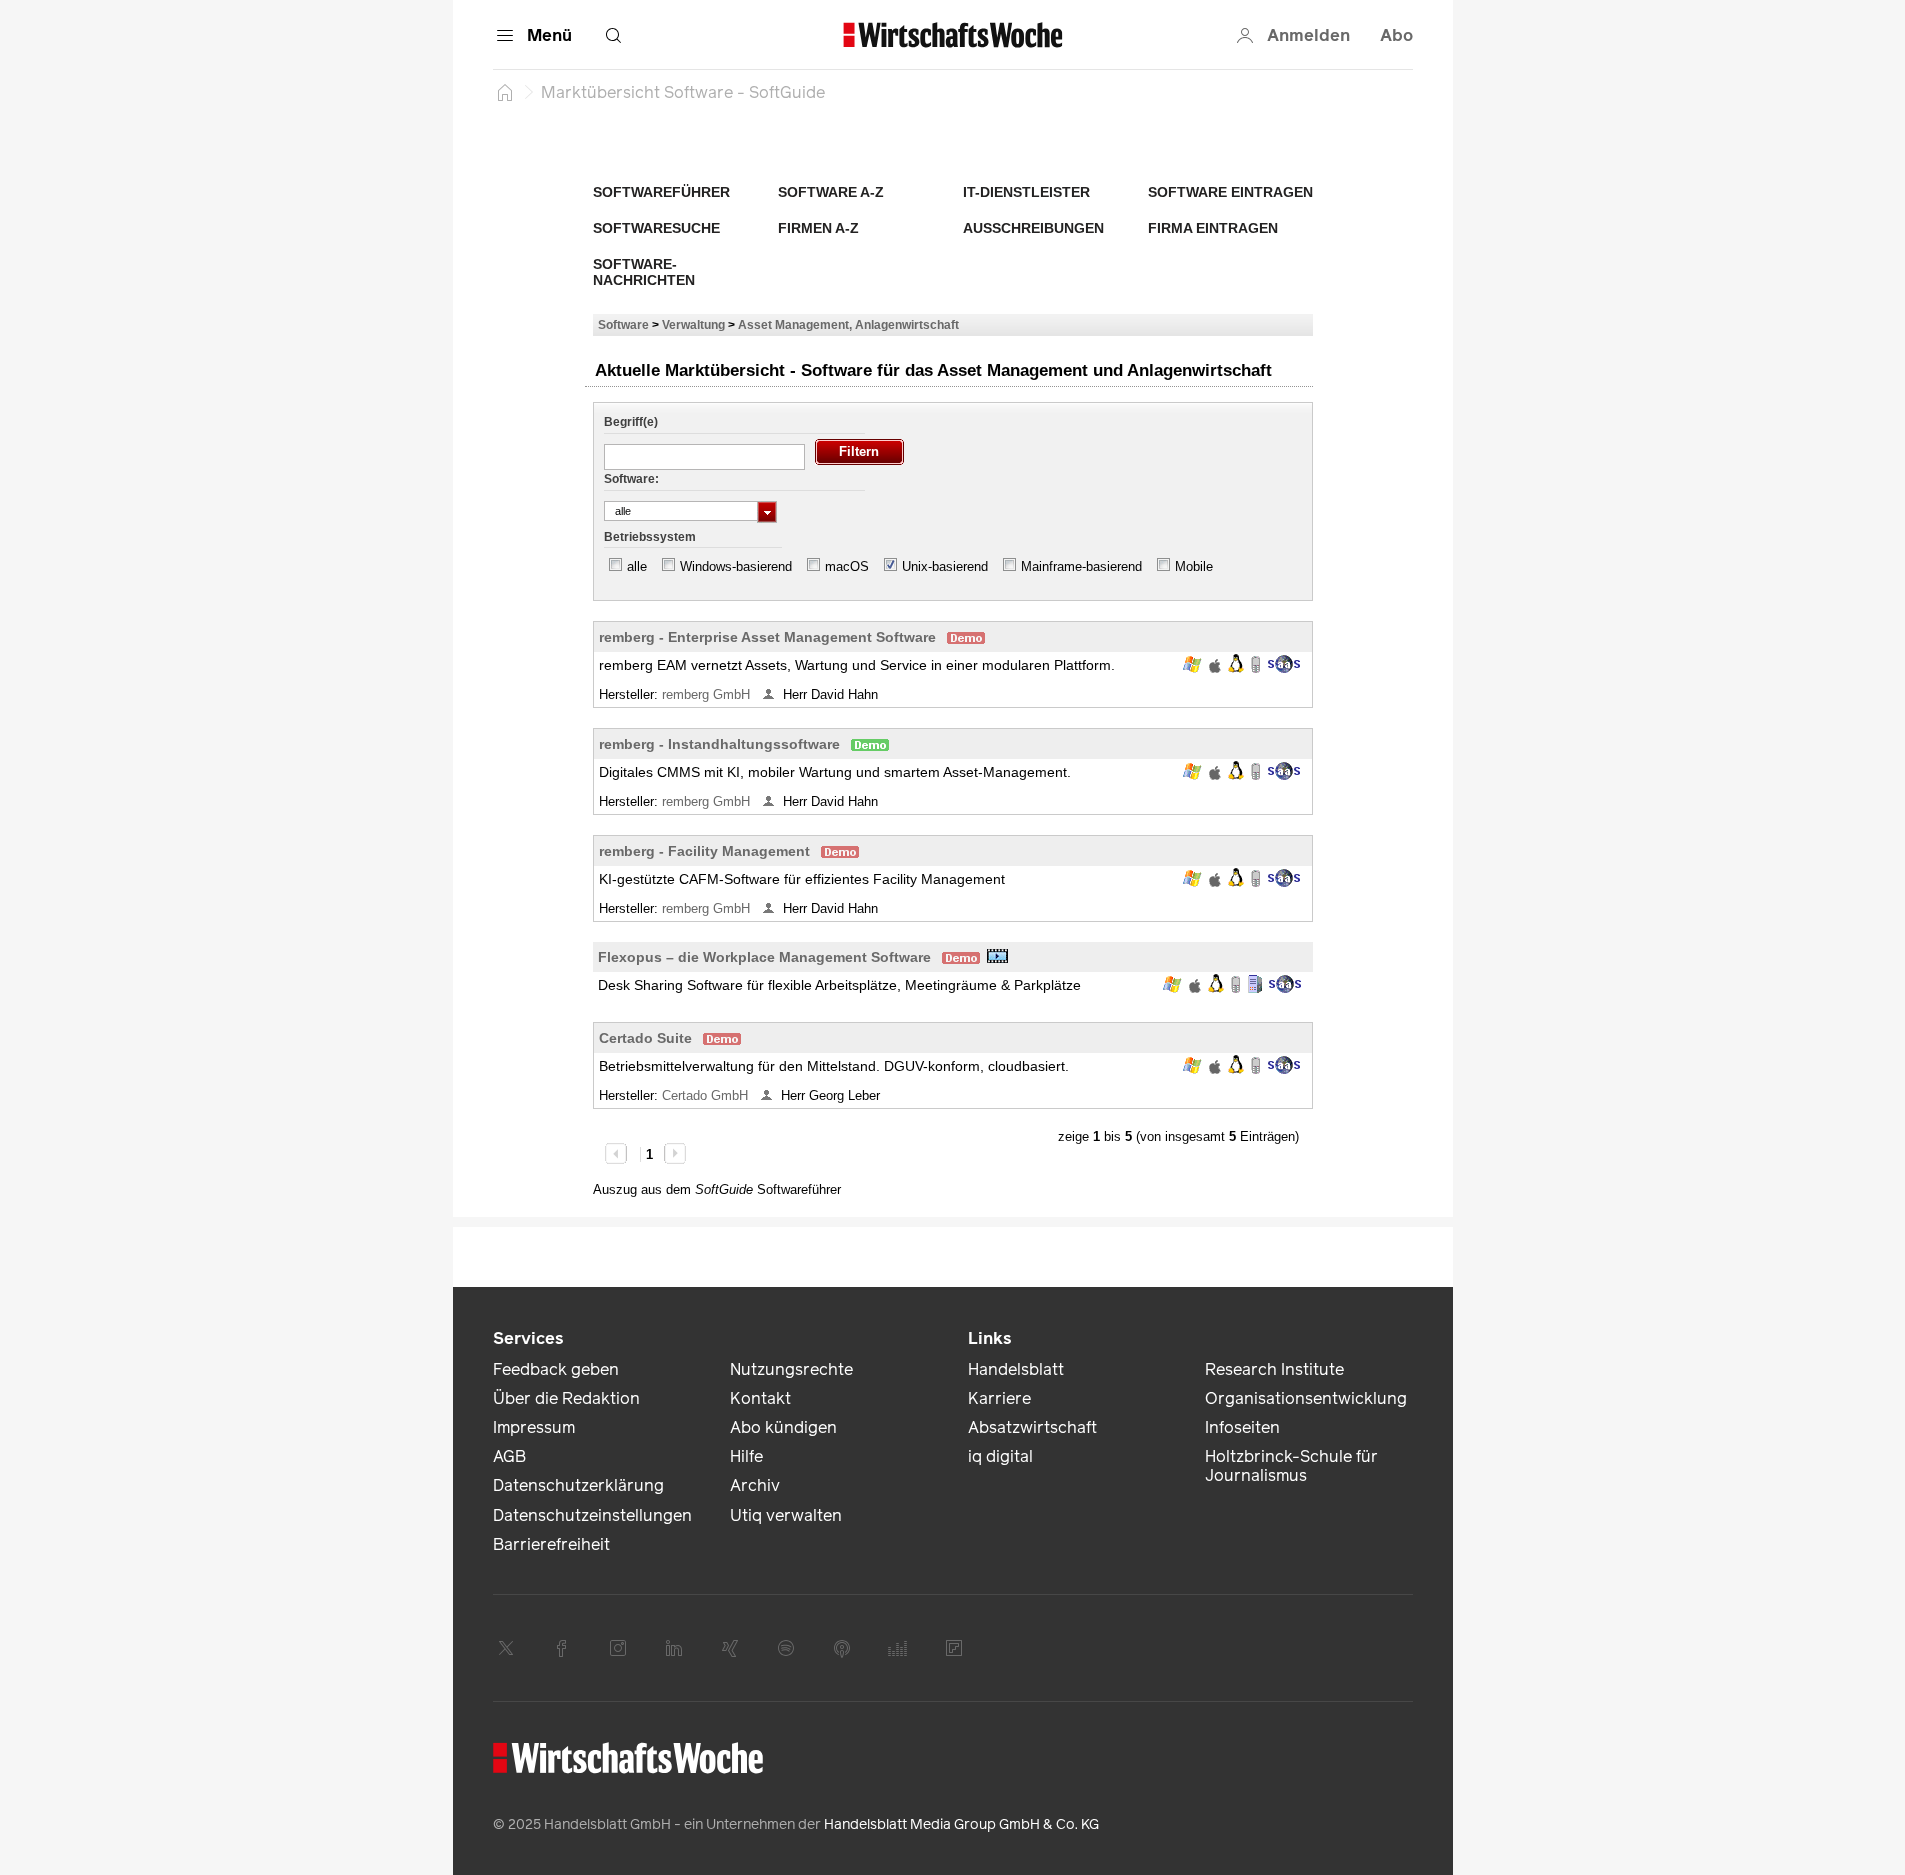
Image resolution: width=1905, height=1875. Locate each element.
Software (623, 324)
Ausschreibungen (1033, 228)
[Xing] (730, 1648)
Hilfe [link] (746, 1456)
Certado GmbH (707, 1095)
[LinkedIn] (674, 1648)
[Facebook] (562, 1648)
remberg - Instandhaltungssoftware (719, 744)
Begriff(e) (631, 422)
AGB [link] (509, 1456)
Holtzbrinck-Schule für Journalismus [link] (1291, 1466)
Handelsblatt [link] (1016, 1369)
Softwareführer (661, 192)
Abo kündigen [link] (783, 1427)
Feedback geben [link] (556, 1369)
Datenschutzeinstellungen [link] (592, 1515)
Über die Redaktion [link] (566, 1398)
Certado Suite (645, 1038)
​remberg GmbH (708, 694)
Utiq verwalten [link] (786, 1515)
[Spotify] (786, 1648)
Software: (631, 479)
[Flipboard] (954, 1648)
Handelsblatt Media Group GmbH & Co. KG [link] (961, 1824)
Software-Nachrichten (644, 272)
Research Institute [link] (1274, 1369)
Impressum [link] (534, 1427)
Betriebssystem (650, 537)
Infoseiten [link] (1242, 1427)
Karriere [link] (999, 1398)
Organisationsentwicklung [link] (1306, 1398)
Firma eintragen (1213, 228)
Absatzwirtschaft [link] (1032, 1427)
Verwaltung (693, 324)
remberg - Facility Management (704, 851)
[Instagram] (618, 1648)
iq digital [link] (1000, 1456)
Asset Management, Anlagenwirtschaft (848, 324)
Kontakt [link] (760, 1398)
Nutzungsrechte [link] (791, 1369)
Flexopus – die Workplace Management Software (764, 957)
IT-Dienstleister (1026, 192)
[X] (506, 1648)
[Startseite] (505, 92)
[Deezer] (898, 1648)
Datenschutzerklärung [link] (578, 1485)
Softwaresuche (656, 228)
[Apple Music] (842, 1648)
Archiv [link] (755, 1485)
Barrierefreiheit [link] (551, 1544)
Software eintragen (1230, 192)
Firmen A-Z (818, 228)
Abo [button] (1396, 35)
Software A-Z (831, 192)
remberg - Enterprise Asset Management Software (767, 637)
